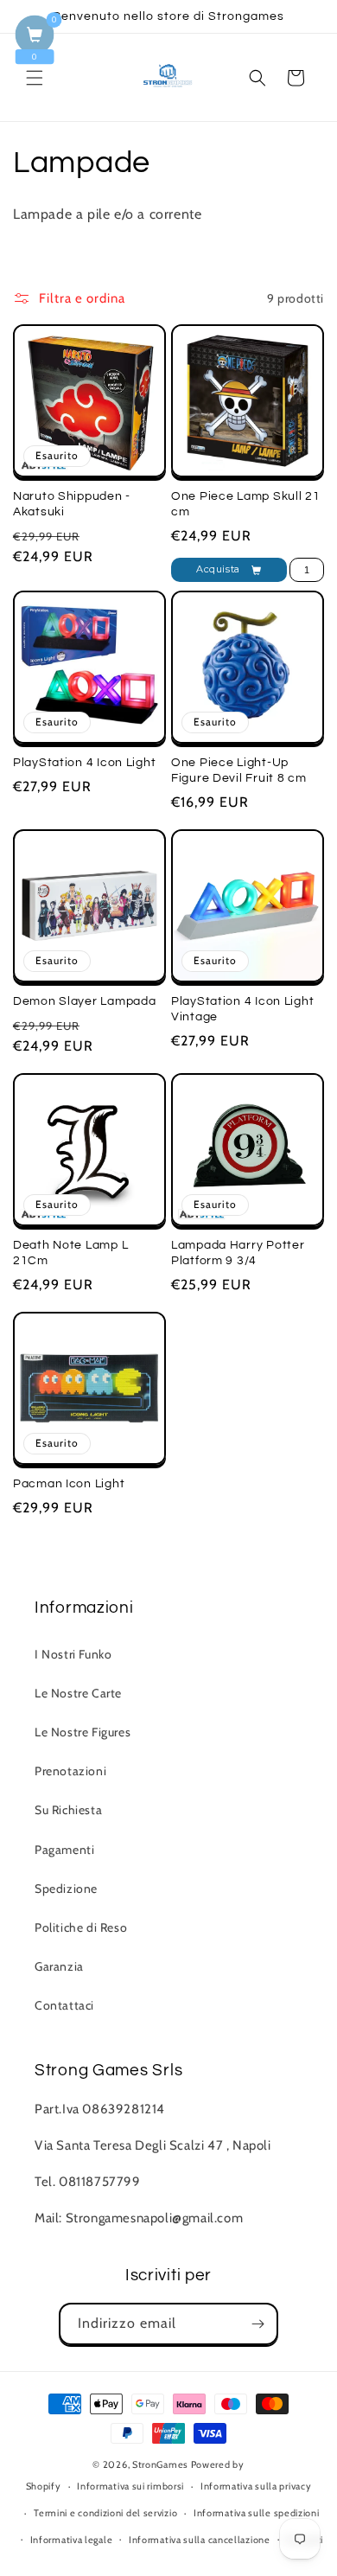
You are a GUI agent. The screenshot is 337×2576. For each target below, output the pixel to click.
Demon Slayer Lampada (84, 1001)
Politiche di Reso (81, 1927)
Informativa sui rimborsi (130, 2486)
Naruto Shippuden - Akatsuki (72, 504)
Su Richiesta (68, 1810)
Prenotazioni (70, 1771)
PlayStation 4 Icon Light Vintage (242, 1009)
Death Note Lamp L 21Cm (70, 1253)
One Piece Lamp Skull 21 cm (246, 504)
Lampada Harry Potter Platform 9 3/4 (238, 1253)
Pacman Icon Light (69, 1483)
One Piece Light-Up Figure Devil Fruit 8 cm (239, 770)
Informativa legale (72, 2540)
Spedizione (66, 1889)
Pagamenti (64, 1850)
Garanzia (59, 1966)
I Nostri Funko (73, 1654)
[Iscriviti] (258, 2324)
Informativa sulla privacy (256, 2486)
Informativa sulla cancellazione (200, 2540)
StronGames (160, 2464)
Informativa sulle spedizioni (257, 2513)
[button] (35, 78)
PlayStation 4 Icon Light (84, 762)
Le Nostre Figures (83, 1732)
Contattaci (64, 2005)
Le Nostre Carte (78, 1693)
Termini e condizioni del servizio (105, 2513)
